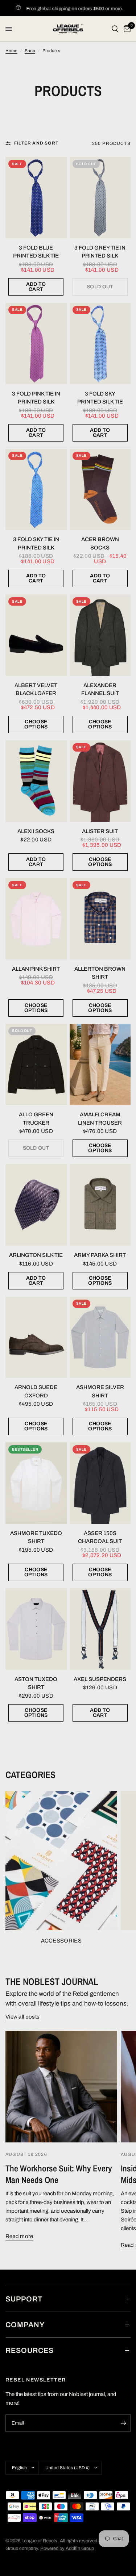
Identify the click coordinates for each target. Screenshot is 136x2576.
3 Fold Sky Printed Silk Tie (100, 398)
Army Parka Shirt (100, 1255)
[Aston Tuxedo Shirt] (36, 1629)
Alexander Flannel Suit (100, 689)
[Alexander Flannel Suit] (100, 635)
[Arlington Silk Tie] (36, 1205)
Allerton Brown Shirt (100, 973)
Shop (30, 51)
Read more (19, 2236)
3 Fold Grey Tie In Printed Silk (100, 252)
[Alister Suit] (100, 781)
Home (11, 51)
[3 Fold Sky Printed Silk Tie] (100, 344)
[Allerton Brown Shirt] (100, 919)
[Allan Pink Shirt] (36, 919)
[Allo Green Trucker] (36, 1065)
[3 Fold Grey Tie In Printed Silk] (100, 198)
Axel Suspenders (100, 1679)
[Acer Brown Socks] (100, 490)
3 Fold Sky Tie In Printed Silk (36, 543)
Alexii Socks (36, 831)
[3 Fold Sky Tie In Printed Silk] (36, 490)
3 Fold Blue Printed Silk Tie (36, 252)
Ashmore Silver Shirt (100, 1391)
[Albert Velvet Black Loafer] (36, 635)
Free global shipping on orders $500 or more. (65, 9)
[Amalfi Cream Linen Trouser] (100, 1065)
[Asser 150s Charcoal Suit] (100, 1483)
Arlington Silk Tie (36, 1255)
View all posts (22, 2017)
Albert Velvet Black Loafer (36, 689)
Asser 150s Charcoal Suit (100, 1537)
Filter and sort (36, 143)
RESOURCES (30, 2350)
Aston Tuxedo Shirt (36, 1683)
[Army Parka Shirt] (100, 1205)
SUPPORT (24, 2299)
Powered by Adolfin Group (67, 2548)
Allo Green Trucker (36, 1119)
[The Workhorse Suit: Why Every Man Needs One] (61, 2087)
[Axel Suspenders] (100, 1629)
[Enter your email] (123, 2423)
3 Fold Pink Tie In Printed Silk (36, 398)
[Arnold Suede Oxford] (36, 1337)
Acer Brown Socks (100, 543)
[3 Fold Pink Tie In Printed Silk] (36, 344)
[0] (126, 29)
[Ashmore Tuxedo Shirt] (36, 1483)
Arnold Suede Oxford (36, 1391)
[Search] (115, 29)
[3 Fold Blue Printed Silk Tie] (36, 198)
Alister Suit (100, 831)
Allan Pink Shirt (36, 969)
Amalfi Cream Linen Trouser (100, 1119)
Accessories (61, 1941)
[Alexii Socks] (36, 781)
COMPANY (25, 2325)
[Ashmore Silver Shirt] (100, 1337)
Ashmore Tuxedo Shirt (36, 1537)
